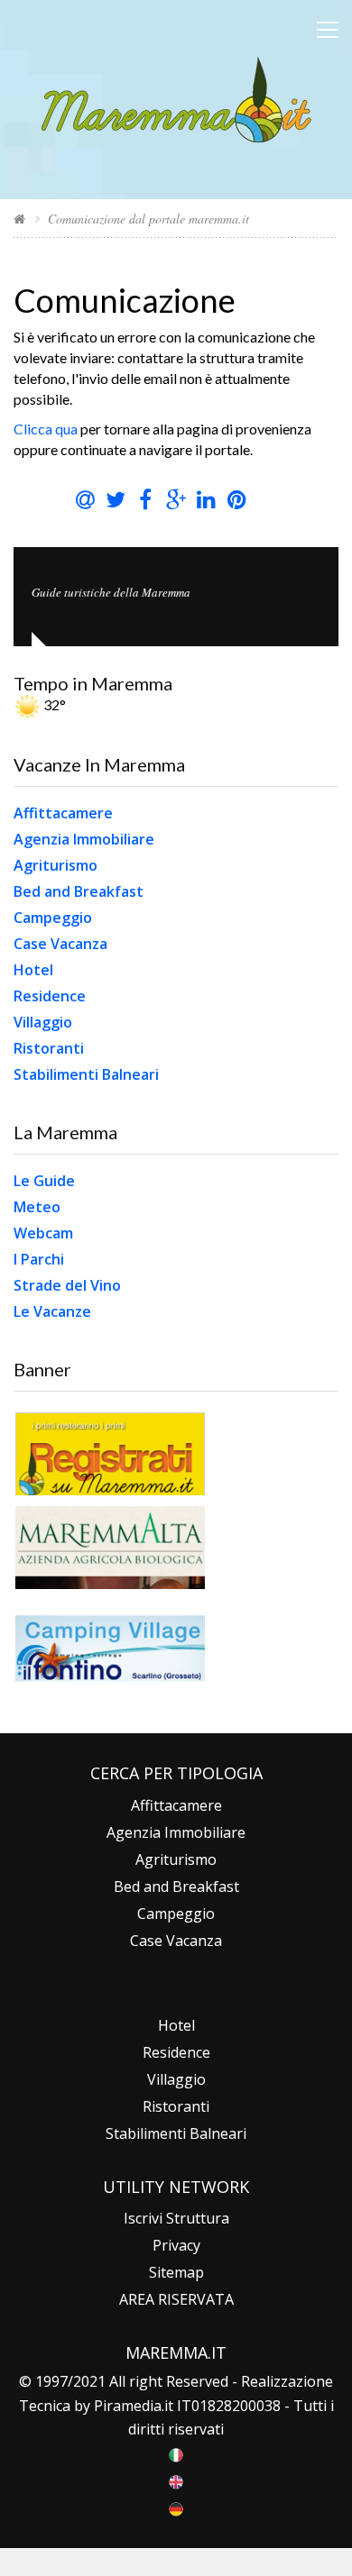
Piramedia (128, 2406)
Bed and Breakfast (79, 891)
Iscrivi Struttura (176, 2218)
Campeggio (53, 918)
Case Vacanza (60, 944)
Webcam (43, 1233)
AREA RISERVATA (176, 2299)
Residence (50, 996)
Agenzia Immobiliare (84, 839)
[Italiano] (176, 2453)
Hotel (33, 970)
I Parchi (39, 1259)
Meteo (37, 1207)
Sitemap (176, 2272)
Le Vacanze (52, 1311)
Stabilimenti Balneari (86, 1074)
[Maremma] (176, 98)
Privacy (176, 2245)
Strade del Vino (67, 1285)
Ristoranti (49, 1048)
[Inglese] (176, 2480)
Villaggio (43, 1022)
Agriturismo (56, 865)
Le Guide (44, 1181)
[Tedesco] (176, 2507)
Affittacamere (63, 813)
